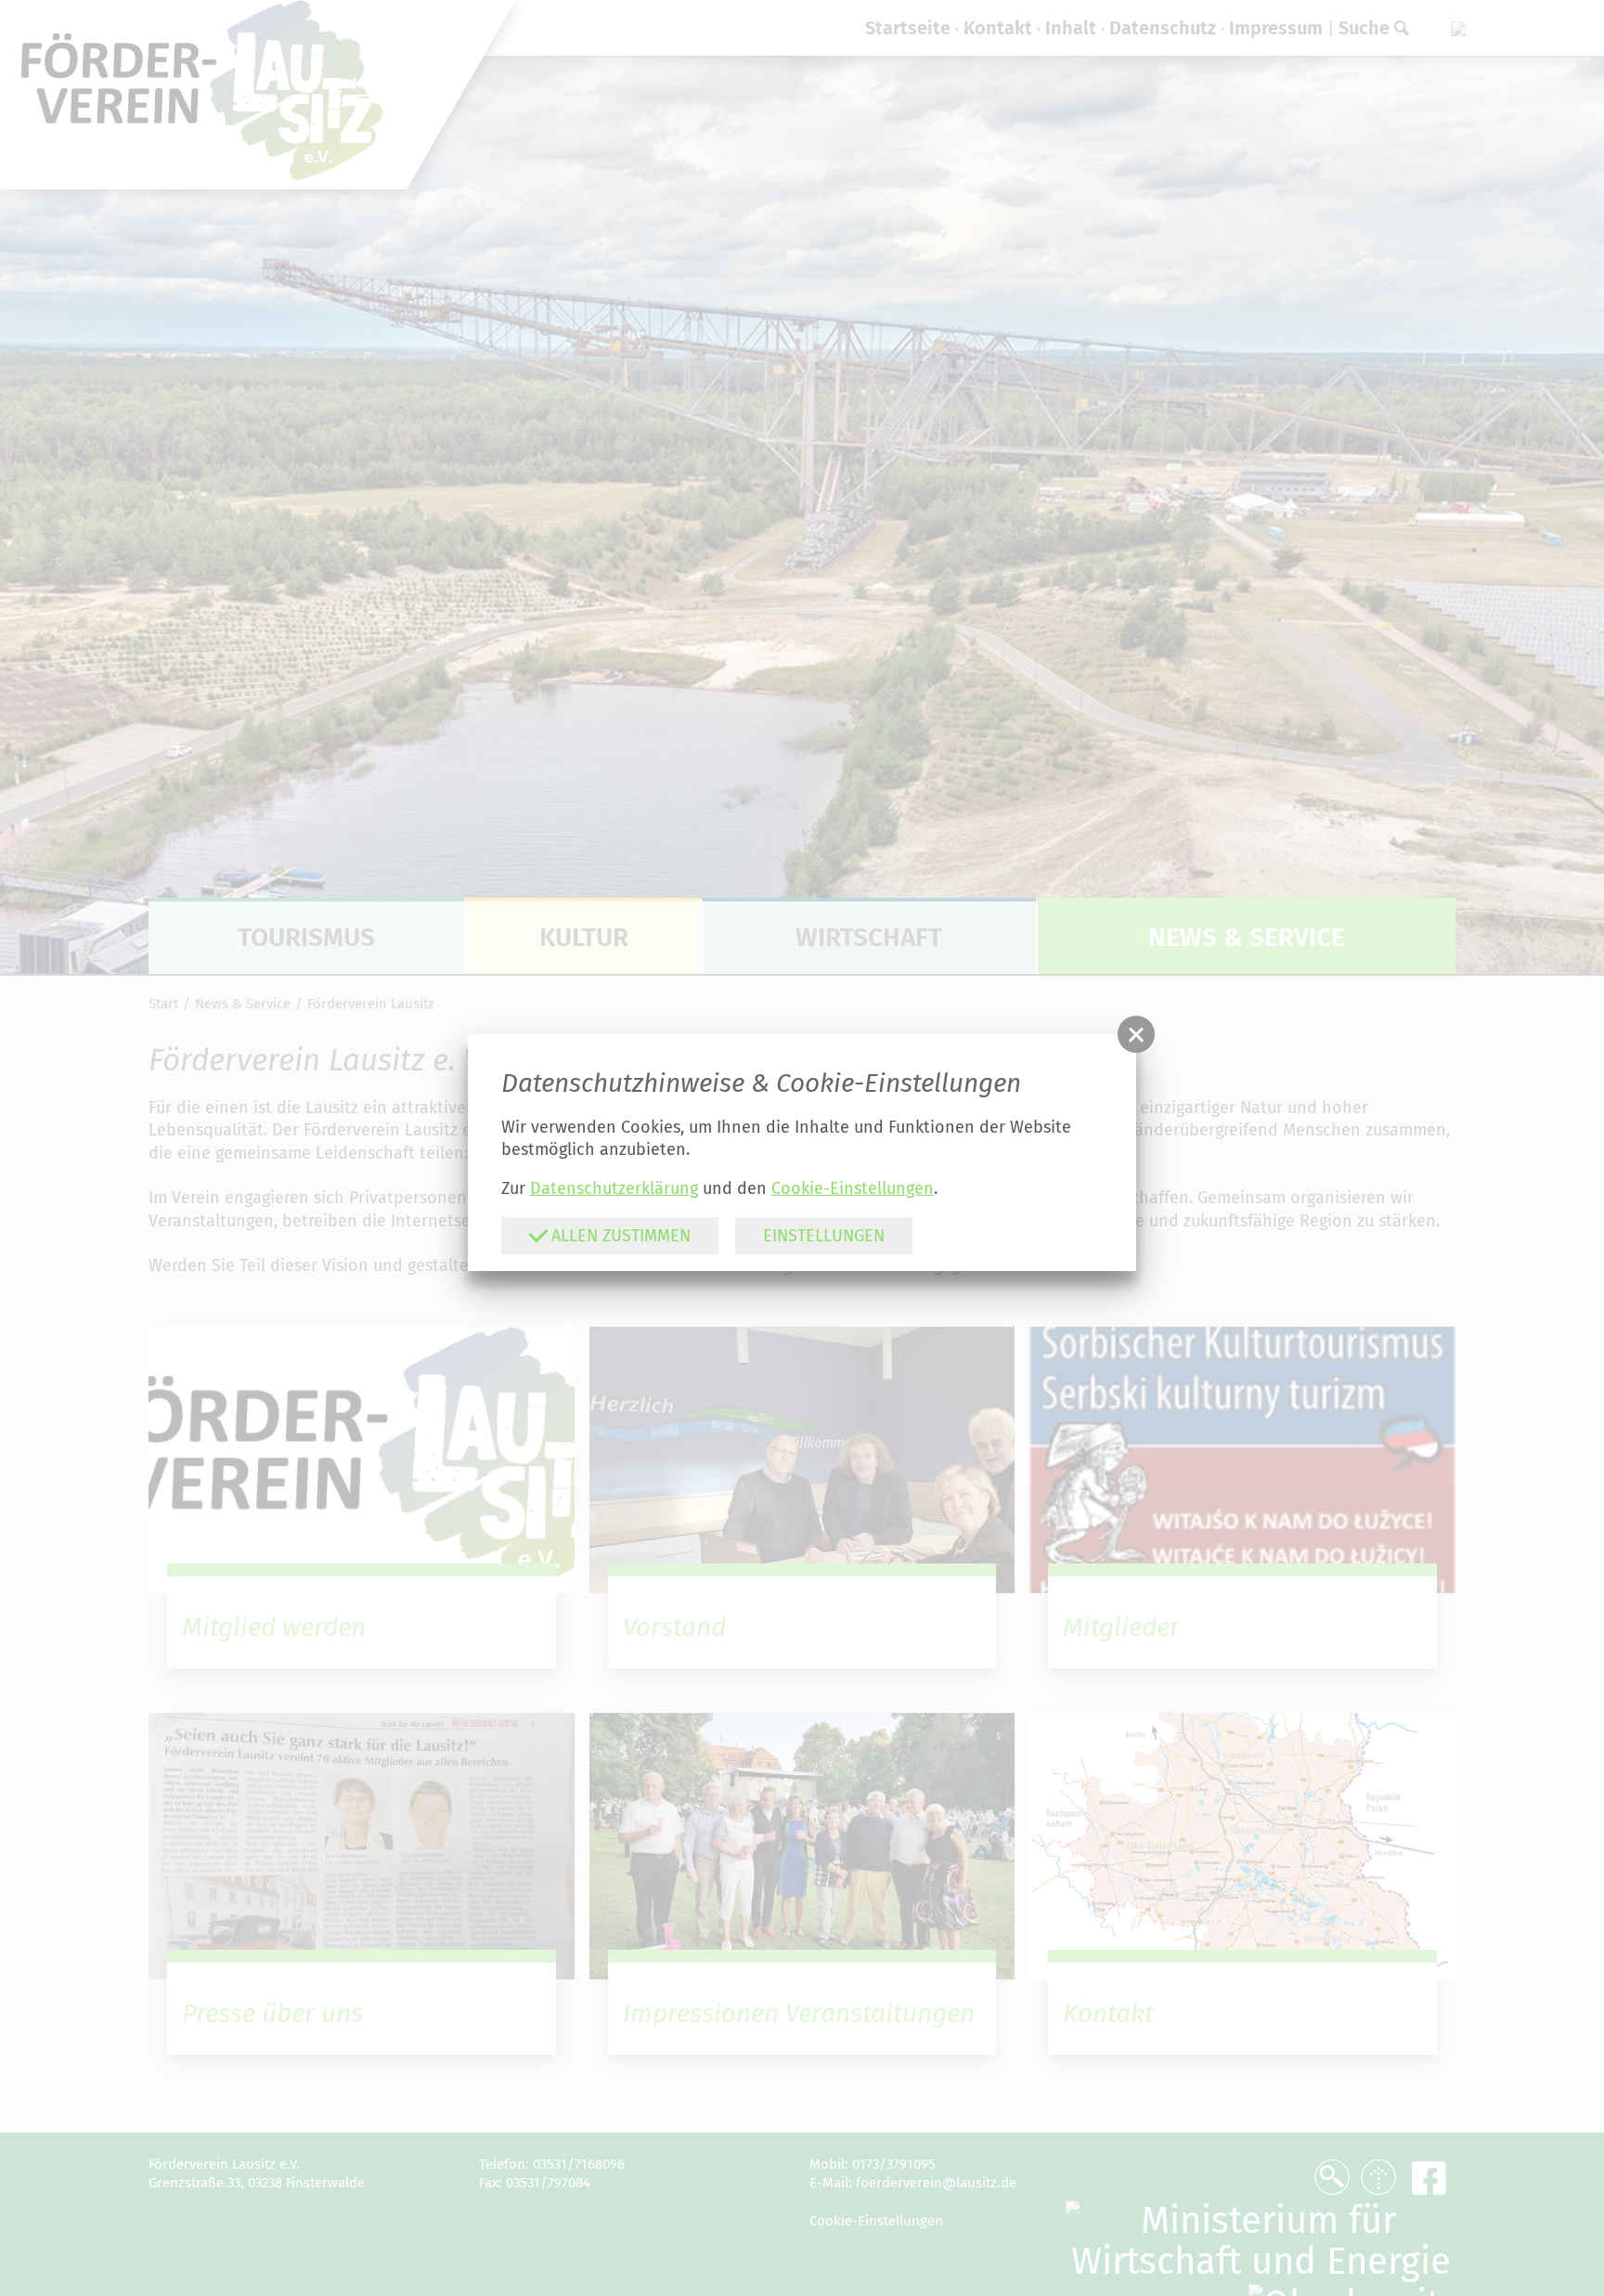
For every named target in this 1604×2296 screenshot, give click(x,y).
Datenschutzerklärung (614, 1188)
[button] (1136, 1034)
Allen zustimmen (619, 1236)
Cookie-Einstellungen (853, 1188)
